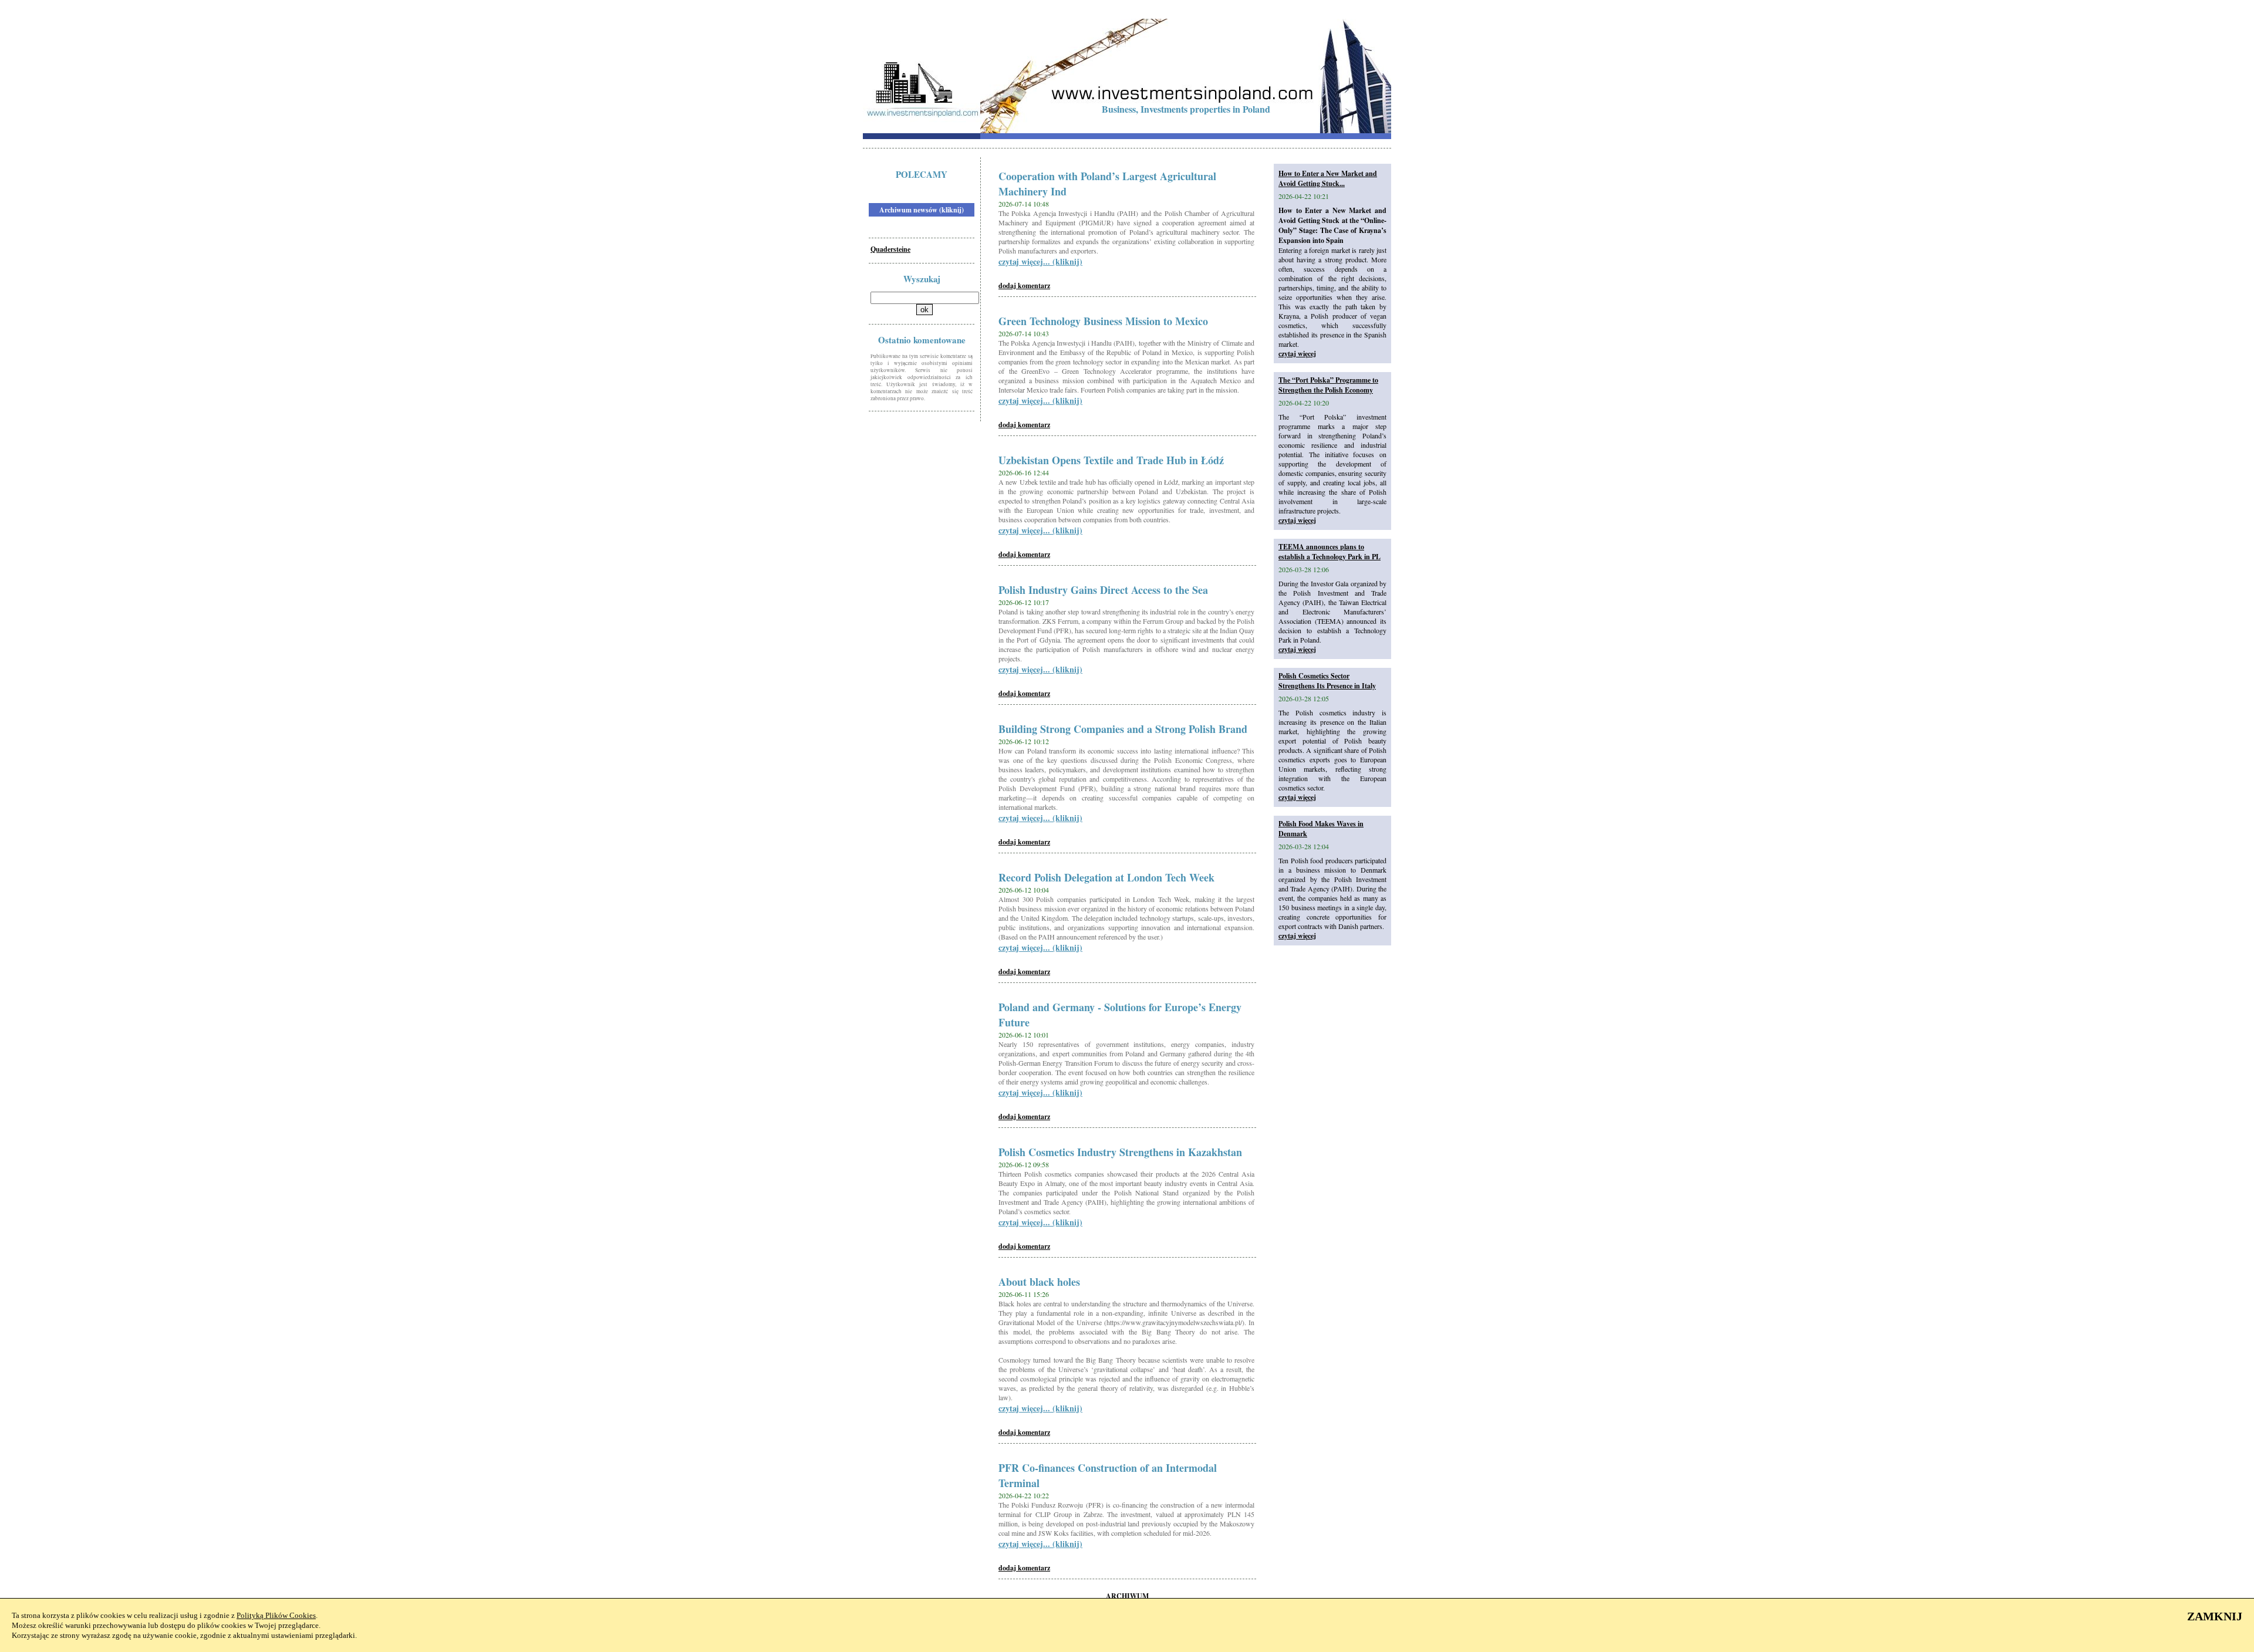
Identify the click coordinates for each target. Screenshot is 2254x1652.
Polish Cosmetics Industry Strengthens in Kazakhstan (1120, 1152)
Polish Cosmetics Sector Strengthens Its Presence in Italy (1327, 681)
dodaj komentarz (1024, 286)
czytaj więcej (1297, 354)
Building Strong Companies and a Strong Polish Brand (1123, 729)
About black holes (1039, 1282)
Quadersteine (890, 249)
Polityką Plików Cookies (276, 1615)
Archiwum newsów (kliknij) (922, 210)
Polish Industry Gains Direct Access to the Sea (1103, 590)
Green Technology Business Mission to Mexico (1103, 321)
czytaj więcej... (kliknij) (1040, 261)
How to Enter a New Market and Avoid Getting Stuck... (1328, 178)
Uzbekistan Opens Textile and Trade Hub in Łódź (1111, 460)
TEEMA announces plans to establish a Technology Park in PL (1330, 552)
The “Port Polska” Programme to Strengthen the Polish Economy (1328, 385)
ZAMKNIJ (2215, 1616)
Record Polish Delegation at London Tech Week (1106, 877)
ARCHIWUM (1127, 1596)
